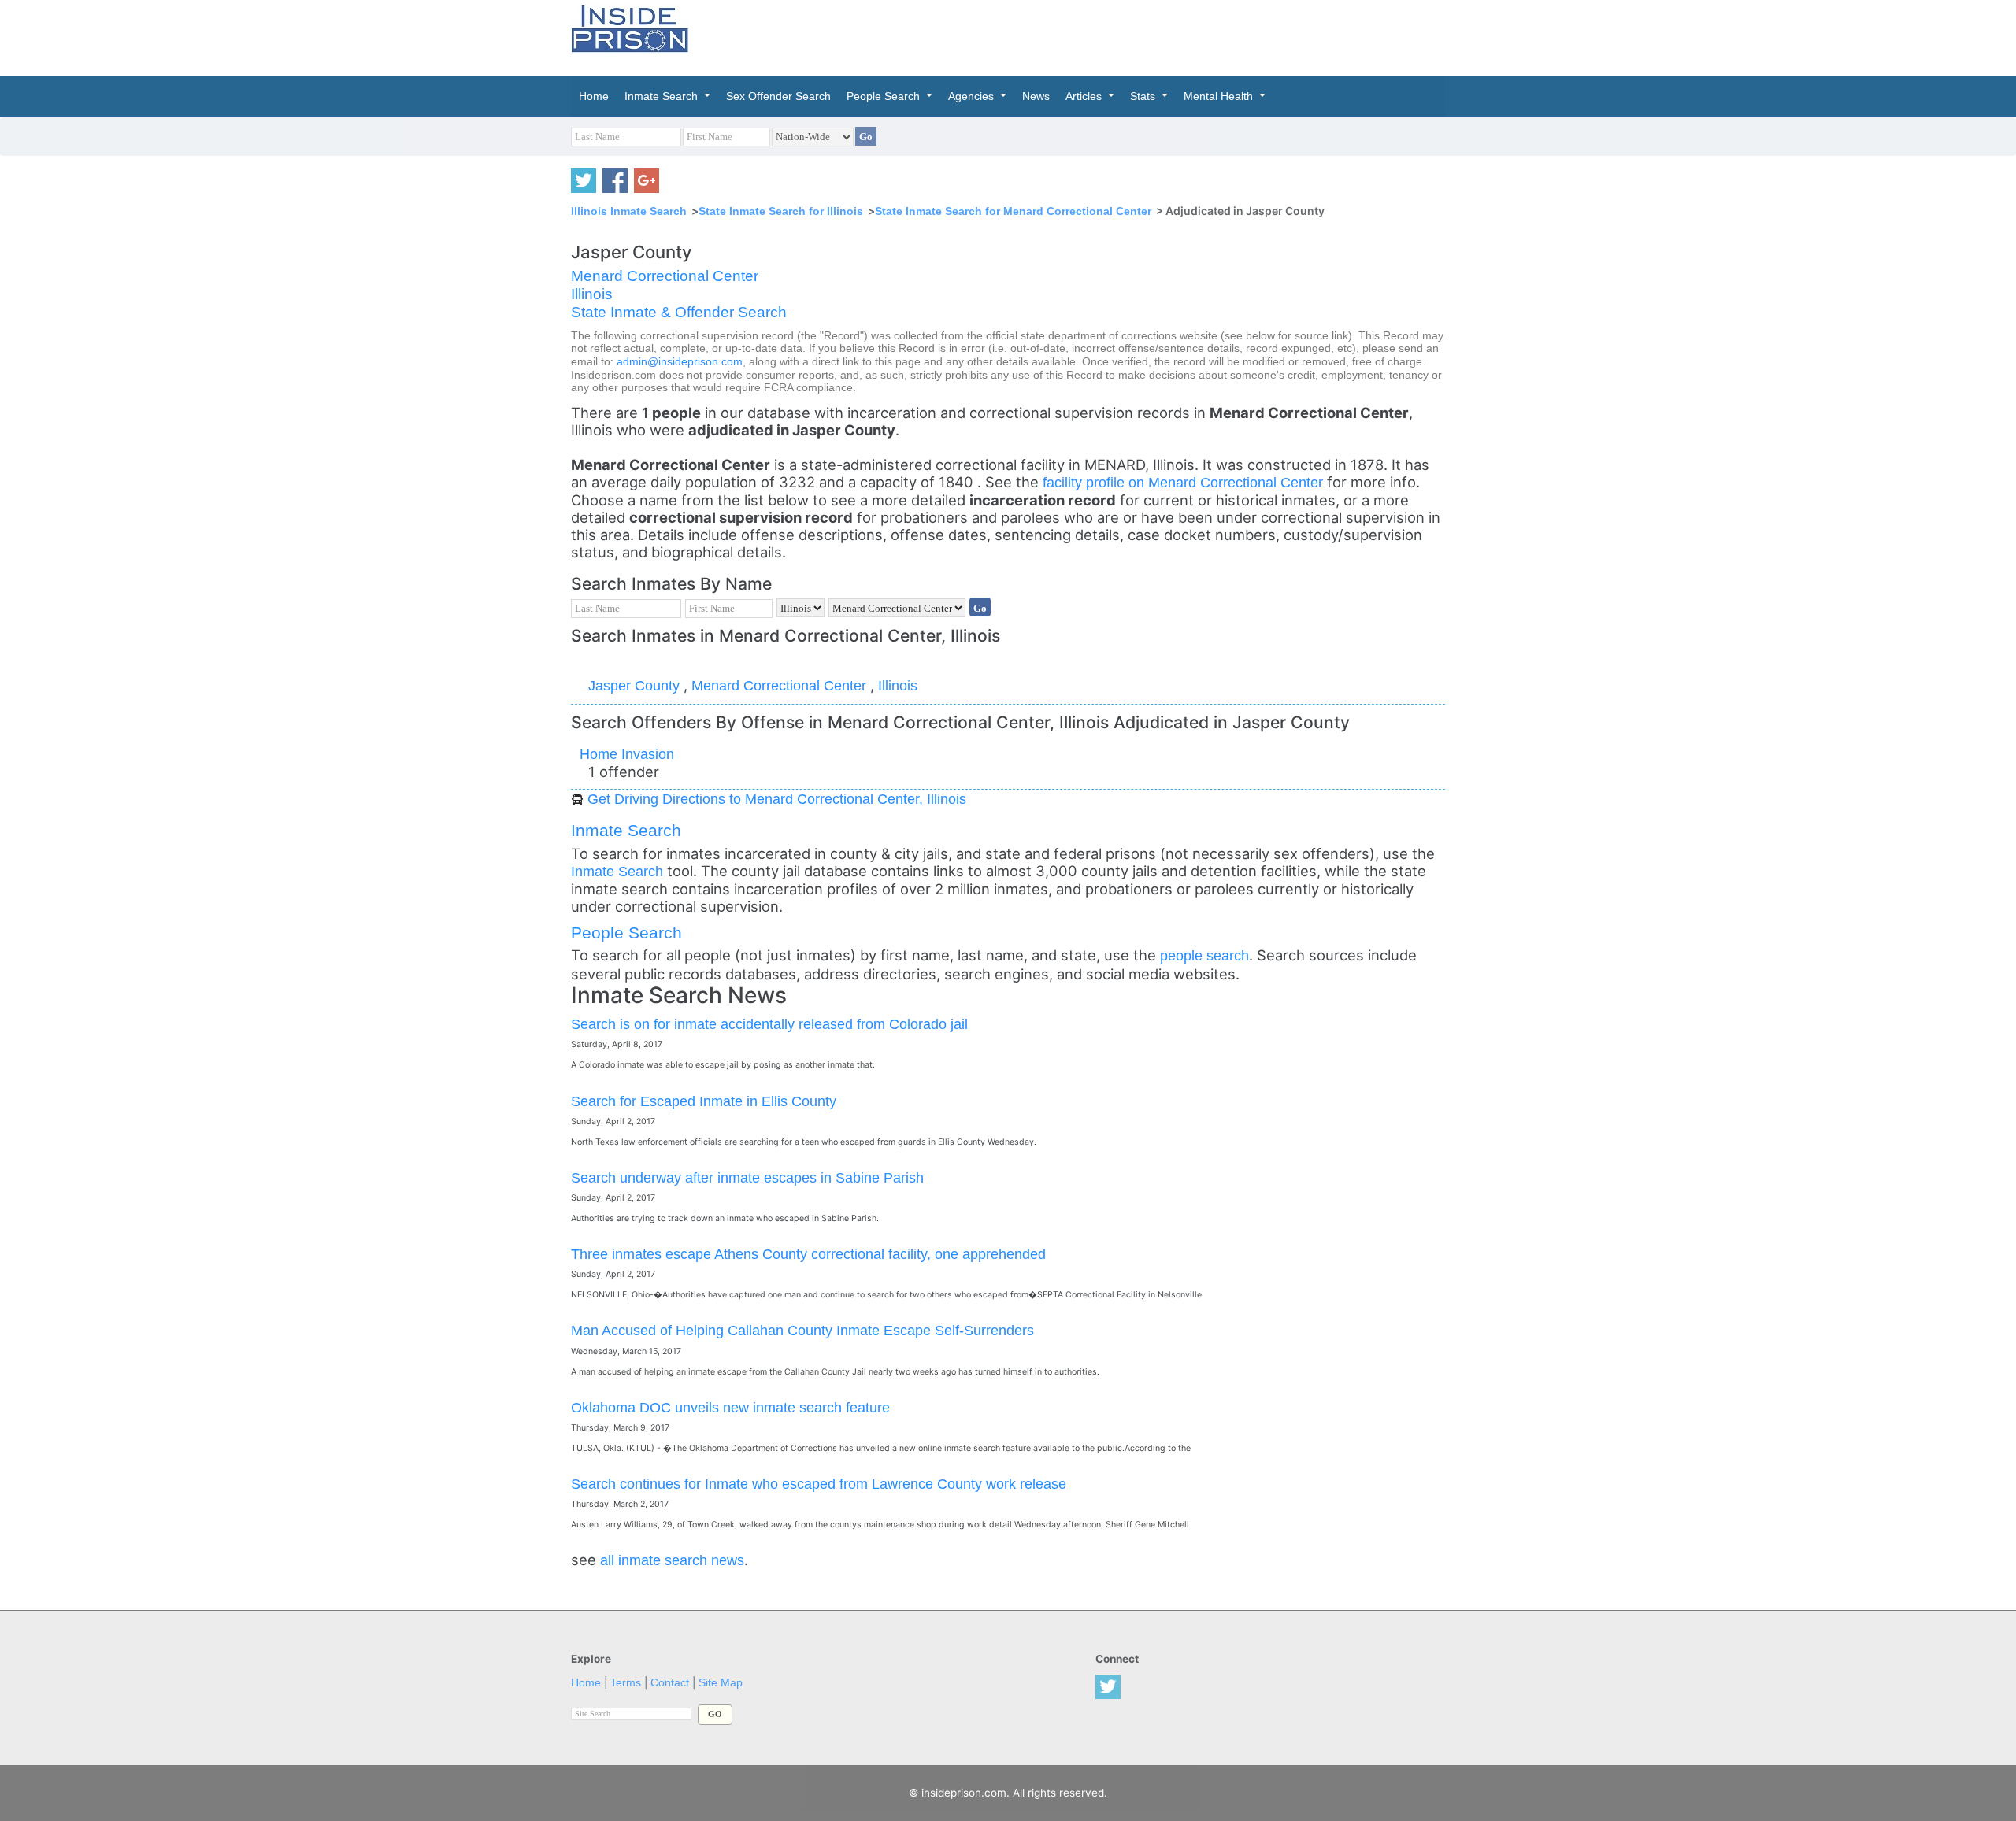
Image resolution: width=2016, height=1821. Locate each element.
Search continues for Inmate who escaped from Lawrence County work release (819, 1484)
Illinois (592, 294)
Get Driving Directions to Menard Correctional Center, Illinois (777, 799)
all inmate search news (672, 1560)
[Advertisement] (1082, 35)
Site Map (721, 1683)
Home (586, 1683)
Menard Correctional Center (665, 276)
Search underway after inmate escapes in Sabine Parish (747, 1177)
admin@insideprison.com (680, 362)
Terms (626, 1683)
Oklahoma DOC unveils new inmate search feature (730, 1407)
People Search (626, 933)
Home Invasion (627, 754)
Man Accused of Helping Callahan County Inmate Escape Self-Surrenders (802, 1330)
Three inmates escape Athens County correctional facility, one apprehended (808, 1254)
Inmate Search (626, 830)
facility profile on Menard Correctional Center (1185, 482)
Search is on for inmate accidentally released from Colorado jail (769, 1024)
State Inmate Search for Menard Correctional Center (1013, 211)
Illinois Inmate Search (629, 211)
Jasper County (636, 685)
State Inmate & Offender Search (679, 312)
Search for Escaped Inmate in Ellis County (704, 1101)
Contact (670, 1683)
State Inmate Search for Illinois (781, 211)
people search (1204, 955)
